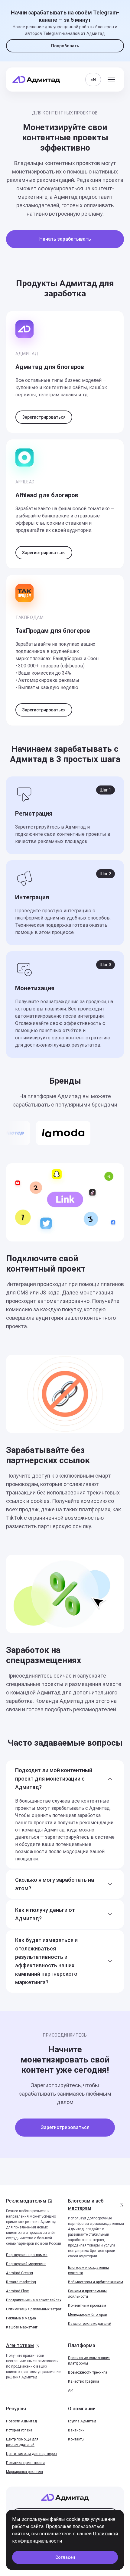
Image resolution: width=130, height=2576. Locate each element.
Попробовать (65, 46)
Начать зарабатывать (65, 239)
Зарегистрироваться (44, 417)
